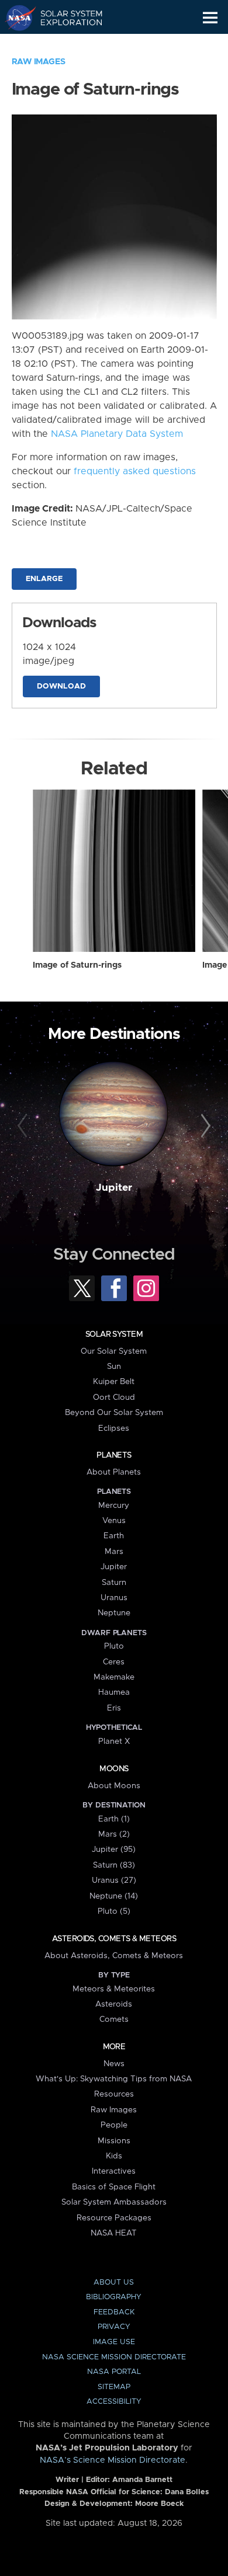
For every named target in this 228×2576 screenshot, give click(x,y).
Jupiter (114, 1188)
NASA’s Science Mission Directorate (113, 2460)
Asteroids (114, 2004)
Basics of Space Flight (114, 2187)
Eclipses (114, 1428)
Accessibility (114, 2402)
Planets (114, 1455)
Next (204, 1126)
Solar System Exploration (65, 18)
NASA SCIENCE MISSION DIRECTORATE (114, 2357)
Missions (114, 2141)
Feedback (114, 2312)
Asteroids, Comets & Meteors (114, 1939)
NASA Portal (114, 2372)
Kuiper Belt (114, 1382)
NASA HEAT (114, 2233)
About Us (114, 2283)
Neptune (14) (114, 1896)
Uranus (114, 1598)
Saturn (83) (114, 1865)
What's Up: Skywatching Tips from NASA (114, 2079)
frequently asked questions (135, 471)
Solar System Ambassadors (114, 2202)
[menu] (210, 18)
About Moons (114, 1786)
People (114, 2125)
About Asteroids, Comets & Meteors (114, 1956)
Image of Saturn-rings (77, 965)
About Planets (114, 1472)
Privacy (114, 2327)
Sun (114, 1367)
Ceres (114, 1662)
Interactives (114, 2171)
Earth (114, 1536)
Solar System (114, 1334)
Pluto (114, 1646)
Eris (114, 1708)
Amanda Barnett (142, 2480)
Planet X (114, 1741)
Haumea (114, 1692)
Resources (114, 2094)
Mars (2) (114, 1834)
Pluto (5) (114, 1911)
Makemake (114, 1677)
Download (61, 686)
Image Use (114, 2342)
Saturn (114, 1583)
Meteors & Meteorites (114, 1989)
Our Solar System (114, 1351)
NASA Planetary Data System (117, 434)
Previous (24, 1126)
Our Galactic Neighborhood (65, 44)
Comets (114, 2019)
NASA (15, 18)
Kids (114, 2156)
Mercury (114, 1506)
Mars (114, 1552)
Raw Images (39, 62)
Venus (114, 1521)
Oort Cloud (114, 1397)
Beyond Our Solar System (114, 1413)
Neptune (114, 1613)
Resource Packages (114, 2218)
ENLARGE (44, 579)
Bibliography (114, 2297)
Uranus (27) (114, 1880)
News (114, 2064)
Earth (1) (114, 1819)
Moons (114, 1769)
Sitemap (114, 2387)
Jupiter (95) (114, 1850)
